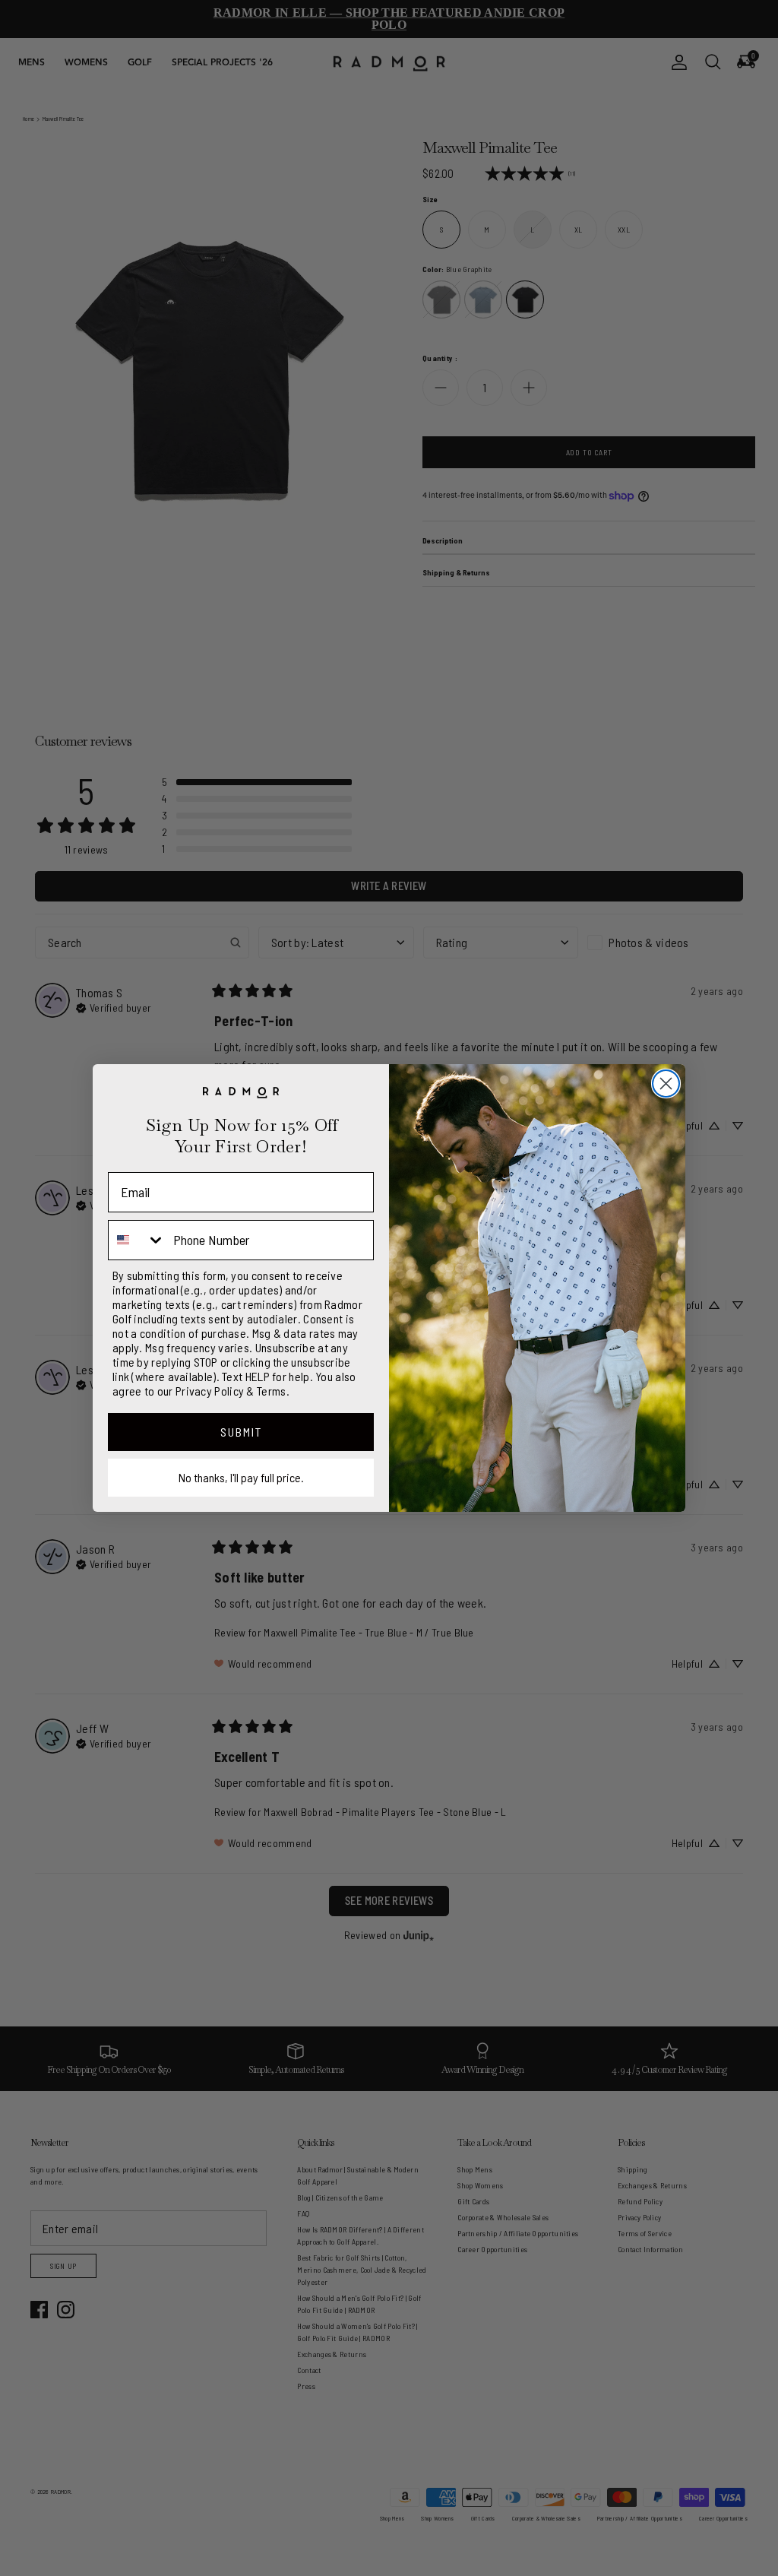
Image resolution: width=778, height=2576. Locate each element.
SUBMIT (241, 1432)
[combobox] (137, 1240)
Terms (272, 1391)
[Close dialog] (666, 1084)
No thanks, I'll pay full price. (241, 1477)
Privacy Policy (210, 1391)
